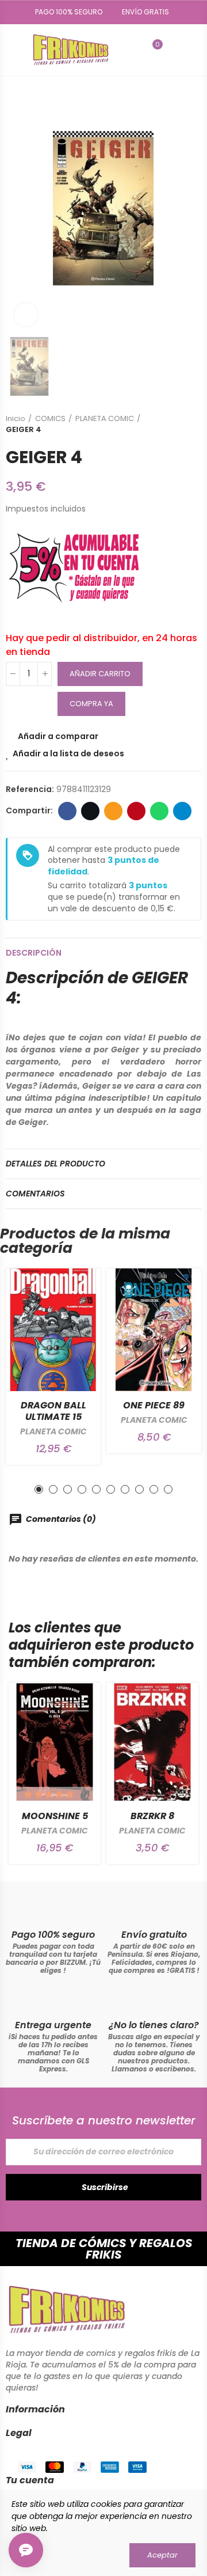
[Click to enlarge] (26, 315)
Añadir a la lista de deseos (68, 753)
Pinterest (136, 811)
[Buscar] (133, 50)
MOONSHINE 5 (55, 1816)
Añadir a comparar (58, 736)
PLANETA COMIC (53, 1431)
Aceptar (162, 2555)
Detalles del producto (55, 1164)
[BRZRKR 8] (152, 1742)
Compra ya (91, 704)
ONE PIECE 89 (154, 1405)
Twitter (90, 811)
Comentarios (35, 1194)
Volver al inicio (178, 424)
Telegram (182, 811)
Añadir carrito (100, 674)
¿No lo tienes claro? (154, 2025)
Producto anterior (164, 424)
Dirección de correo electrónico (113, 811)
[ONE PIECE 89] (154, 1330)
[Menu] (11, 50)
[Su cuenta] (174, 50)
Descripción (34, 953)
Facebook (67, 811)
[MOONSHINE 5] (55, 1742)
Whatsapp (159, 811)
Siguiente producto (193, 424)
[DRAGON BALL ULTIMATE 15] (53, 1330)
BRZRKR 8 (152, 1816)
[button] (65, 12)
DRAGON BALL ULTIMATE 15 (53, 1411)
